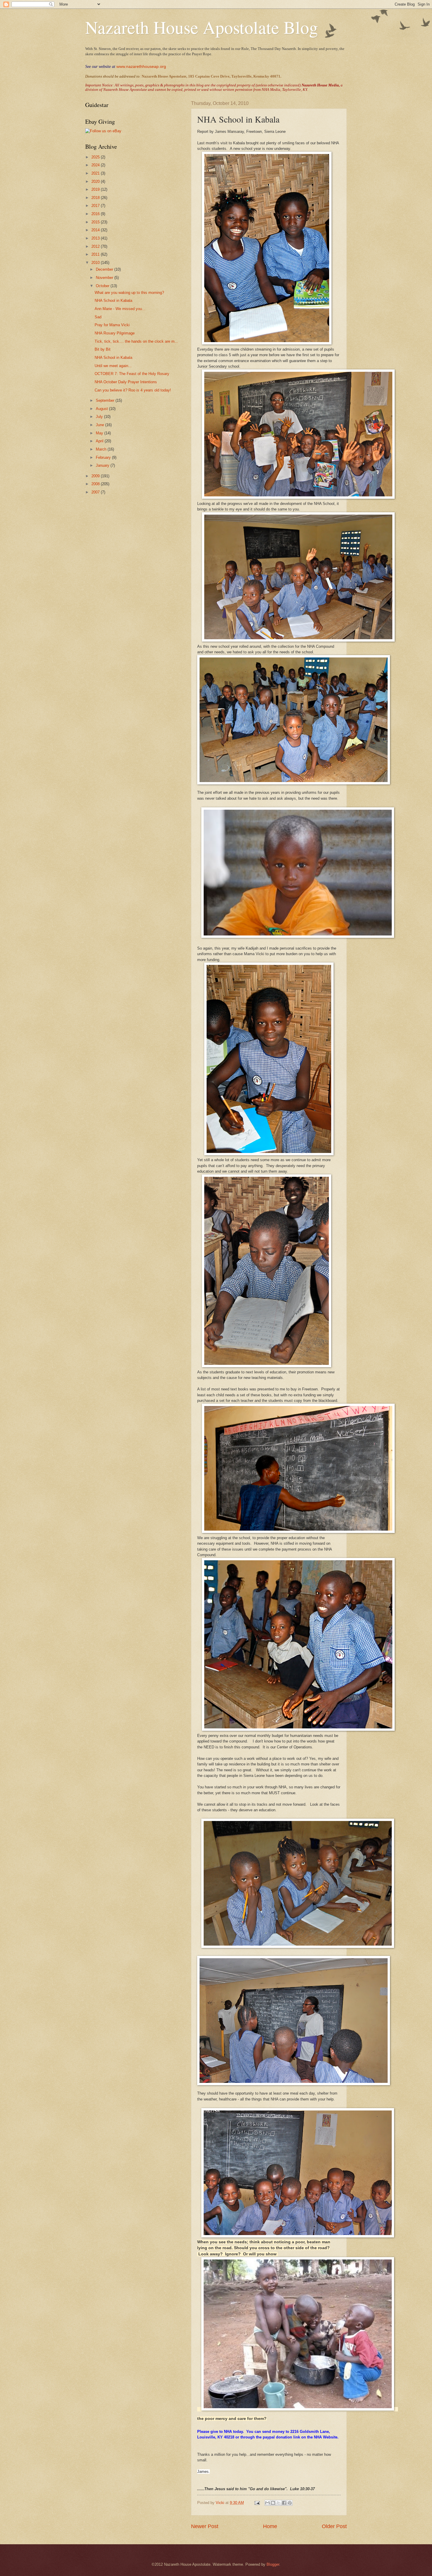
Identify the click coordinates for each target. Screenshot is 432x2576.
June (101, 425)
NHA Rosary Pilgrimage (115, 333)
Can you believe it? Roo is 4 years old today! (133, 390)
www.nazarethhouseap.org (141, 66)
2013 (96, 238)
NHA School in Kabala (113, 301)
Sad (98, 317)
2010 (96, 263)
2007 (96, 492)
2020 (96, 181)
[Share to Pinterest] (290, 2503)
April (100, 441)
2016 (96, 214)
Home (270, 2526)
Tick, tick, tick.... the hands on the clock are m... (136, 341)
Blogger (273, 2564)
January (103, 465)
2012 (96, 246)
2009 (96, 476)
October (103, 286)
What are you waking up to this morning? (129, 293)
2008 (96, 484)
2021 (96, 173)
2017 (96, 206)
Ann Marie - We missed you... (120, 309)
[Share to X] (279, 2503)
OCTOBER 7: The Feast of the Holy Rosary (132, 374)
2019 (96, 189)
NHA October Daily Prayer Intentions (126, 382)
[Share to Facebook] (284, 2503)
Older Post (334, 2526)
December (105, 269)
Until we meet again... (113, 366)
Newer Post (205, 2526)
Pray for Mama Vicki (112, 325)
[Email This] (267, 2503)
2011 (96, 254)
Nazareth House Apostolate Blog (202, 27)
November (105, 278)
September (106, 400)
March (102, 449)
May (100, 433)
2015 (96, 222)
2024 (96, 165)
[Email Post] (257, 2503)
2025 (96, 157)
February (104, 457)
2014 (96, 230)
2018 (96, 198)
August (102, 409)
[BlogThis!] (273, 2503)
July (100, 417)
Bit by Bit (103, 349)
